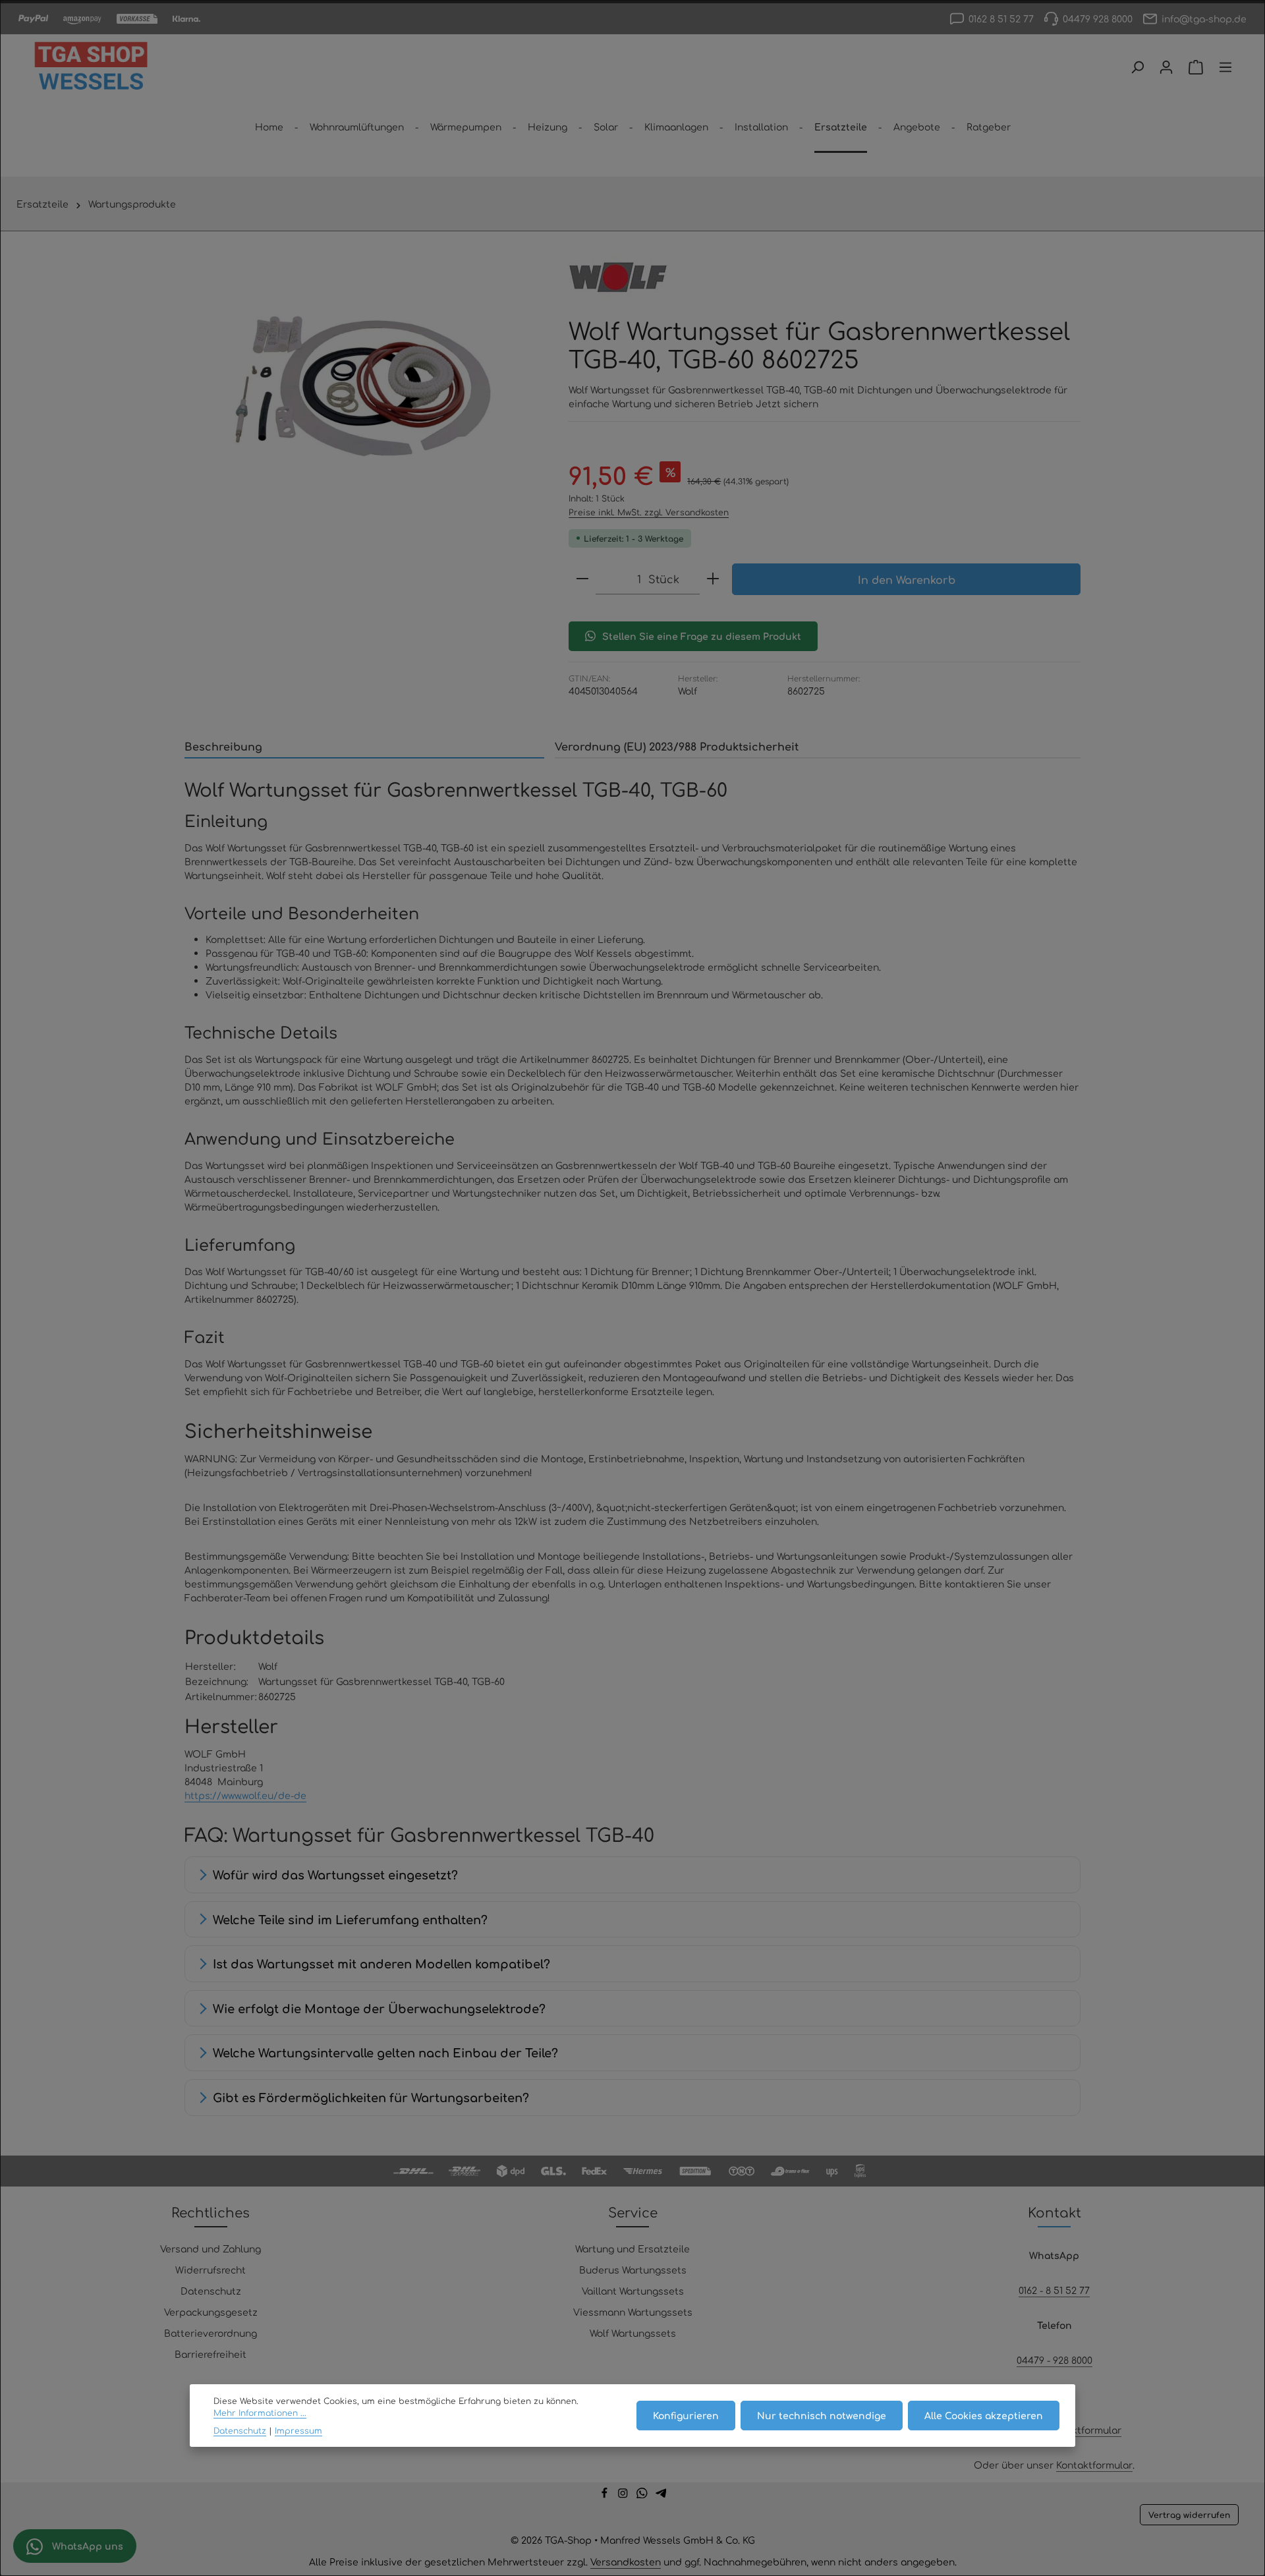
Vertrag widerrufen (1189, 2515)
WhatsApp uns (86, 2546)
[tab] (364, 747)
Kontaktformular (1083, 2430)
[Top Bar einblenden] (1225, 67)
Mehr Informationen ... (260, 2413)
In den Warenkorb (907, 579)
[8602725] (363, 386)
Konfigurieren (686, 2416)
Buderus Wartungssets (633, 2270)
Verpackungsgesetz (211, 2312)
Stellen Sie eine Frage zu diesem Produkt (702, 636)
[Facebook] (606, 2494)
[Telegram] (661, 2494)
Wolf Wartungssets (633, 2333)
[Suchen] (1137, 67)
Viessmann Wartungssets (633, 2312)
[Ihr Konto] (1166, 67)
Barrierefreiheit (211, 2354)
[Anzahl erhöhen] (713, 579)
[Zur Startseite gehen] (91, 67)
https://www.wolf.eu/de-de (245, 1795)
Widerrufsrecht (211, 2270)
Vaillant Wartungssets (633, 2291)
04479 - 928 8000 (1054, 2360)
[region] (363, 386)
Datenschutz (211, 2291)
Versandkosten (626, 2562)
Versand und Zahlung (211, 2248)
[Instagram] (624, 2494)
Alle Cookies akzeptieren (984, 2416)
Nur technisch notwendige (822, 2416)
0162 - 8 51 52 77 (1054, 2290)
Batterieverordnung (211, 2333)
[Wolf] (618, 277)
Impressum (298, 2430)
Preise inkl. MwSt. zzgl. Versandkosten (649, 512)
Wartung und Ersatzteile (632, 2248)
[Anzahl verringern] (582, 579)
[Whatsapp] (643, 2494)
